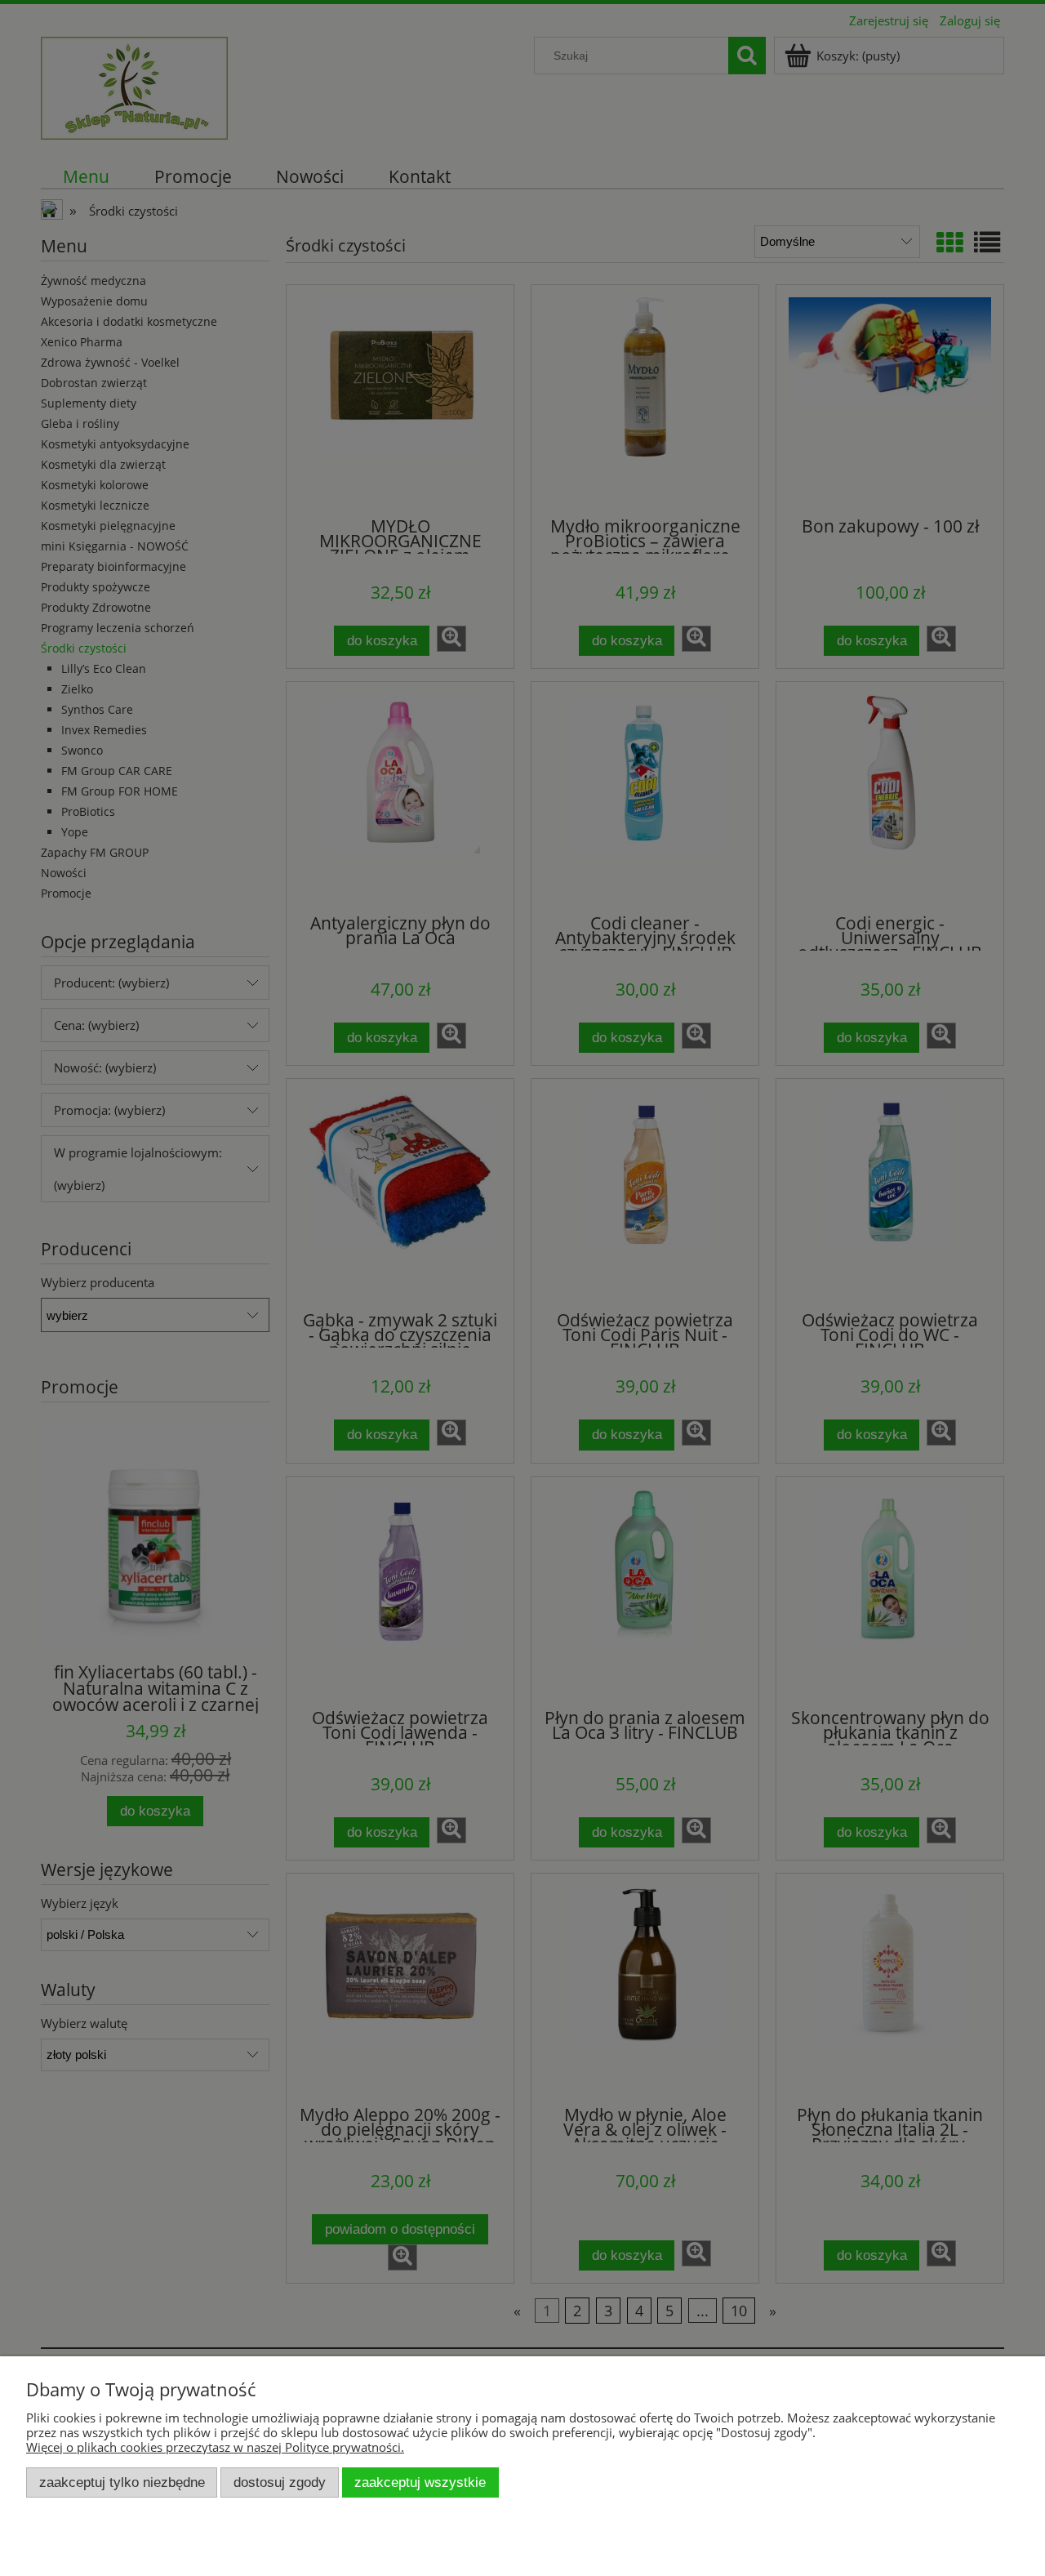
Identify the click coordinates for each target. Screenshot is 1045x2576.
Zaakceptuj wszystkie (420, 2482)
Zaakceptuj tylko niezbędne (122, 2482)
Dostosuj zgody (280, 2482)
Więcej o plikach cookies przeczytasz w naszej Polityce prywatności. (215, 2447)
